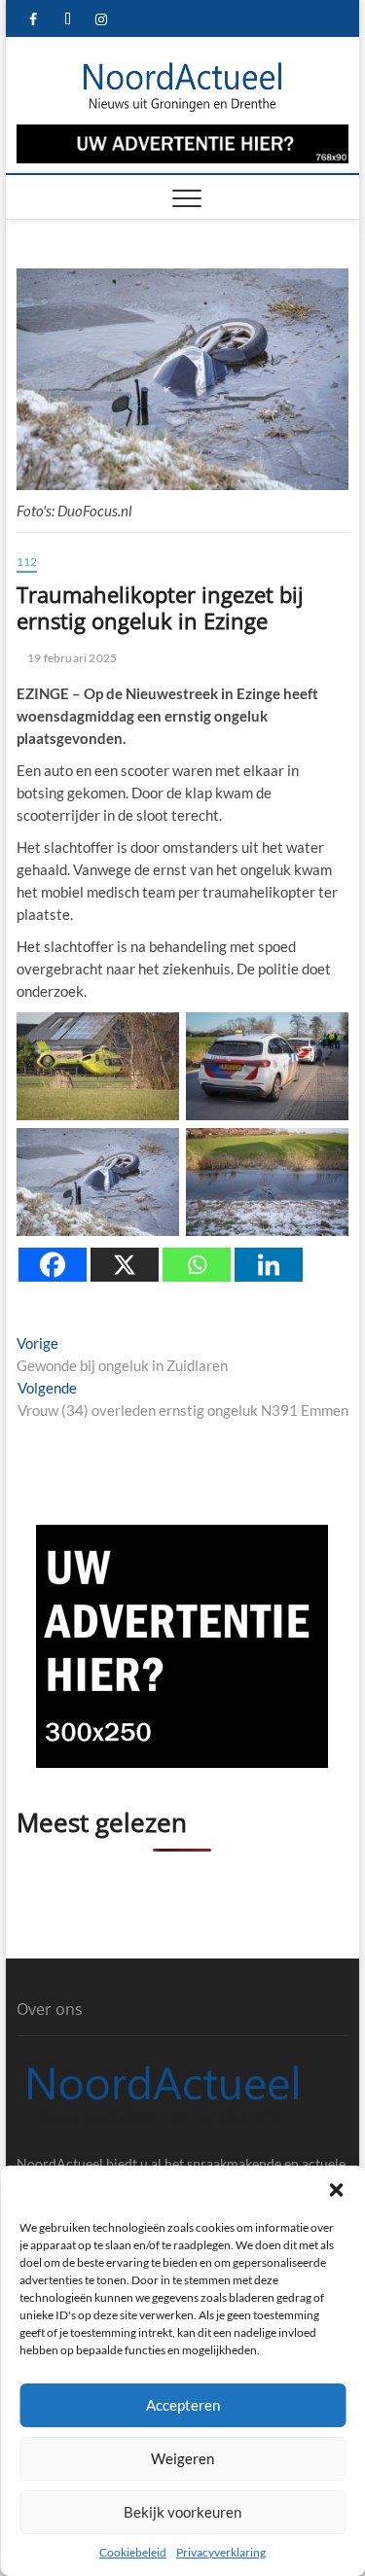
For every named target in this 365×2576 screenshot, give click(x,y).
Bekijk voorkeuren (182, 2512)
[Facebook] (53, 1265)
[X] (125, 1265)
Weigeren (182, 2458)
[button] (336, 2190)
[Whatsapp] (197, 1265)
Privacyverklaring (221, 2552)
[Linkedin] (269, 1265)
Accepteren (183, 2405)
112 (27, 562)
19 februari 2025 (71, 658)
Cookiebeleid (133, 2552)
